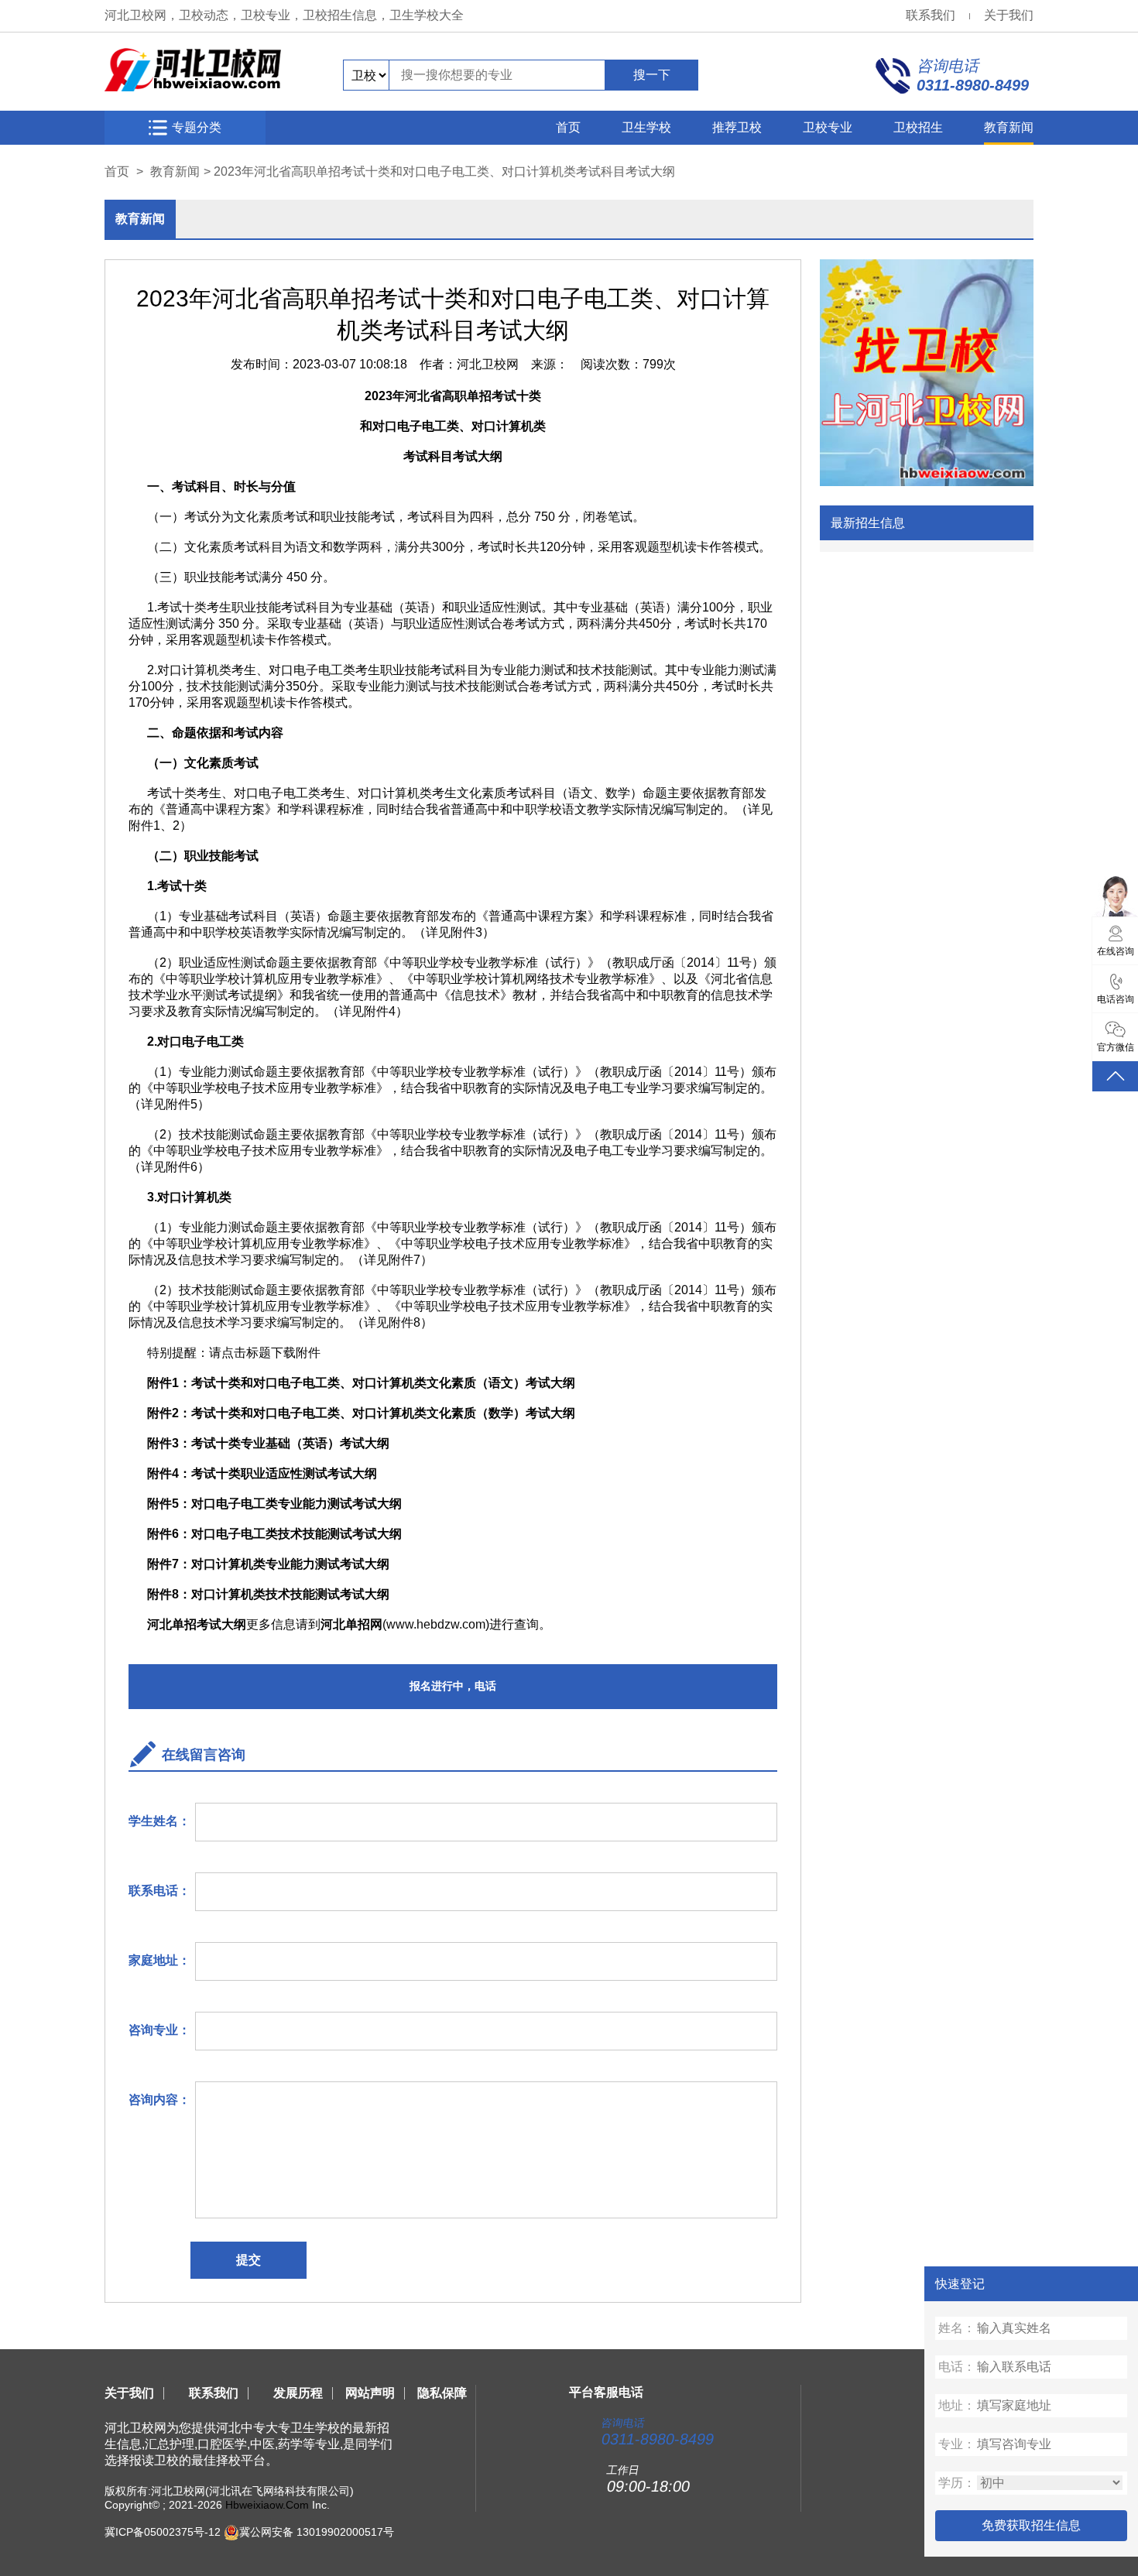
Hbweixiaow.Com (267, 2505)
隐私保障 (442, 2393)
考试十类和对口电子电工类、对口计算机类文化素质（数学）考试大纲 (383, 1413)
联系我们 (931, 15)
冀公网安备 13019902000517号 (317, 2532)
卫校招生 (918, 127)
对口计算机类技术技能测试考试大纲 (290, 1594)
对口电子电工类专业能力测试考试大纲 (296, 1504)
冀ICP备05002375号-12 (163, 2532)
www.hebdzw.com (436, 1624)
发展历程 (298, 2393)
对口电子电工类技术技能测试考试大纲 (296, 1534)
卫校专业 (828, 127)
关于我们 (1009, 15)
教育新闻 (1009, 127)
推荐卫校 (737, 127)
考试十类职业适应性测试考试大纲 (284, 1473)
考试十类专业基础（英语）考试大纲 (290, 1443)
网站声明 (370, 2393)
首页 (568, 127)
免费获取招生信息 (1031, 2525)
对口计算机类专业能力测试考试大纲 (290, 1564)
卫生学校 (646, 127)
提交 (249, 2260)
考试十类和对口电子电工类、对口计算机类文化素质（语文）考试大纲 (385, 1383)
